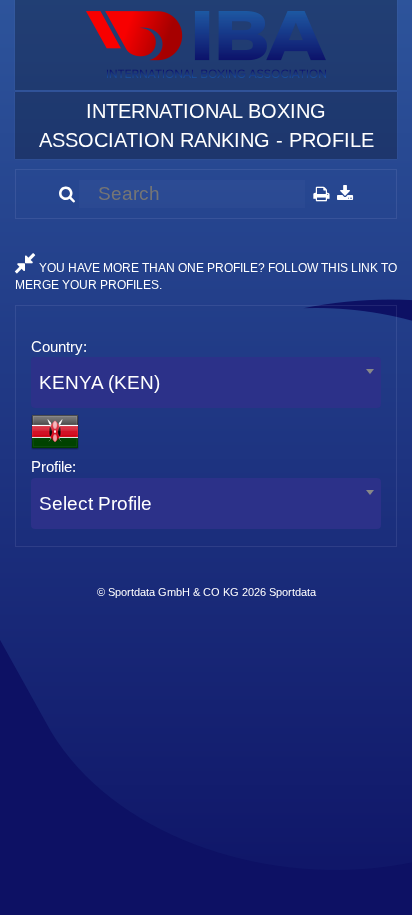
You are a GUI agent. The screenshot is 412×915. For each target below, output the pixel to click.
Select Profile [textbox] (95, 503)
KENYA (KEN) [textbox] (99, 382)
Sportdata (292, 592)
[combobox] (206, 382)
